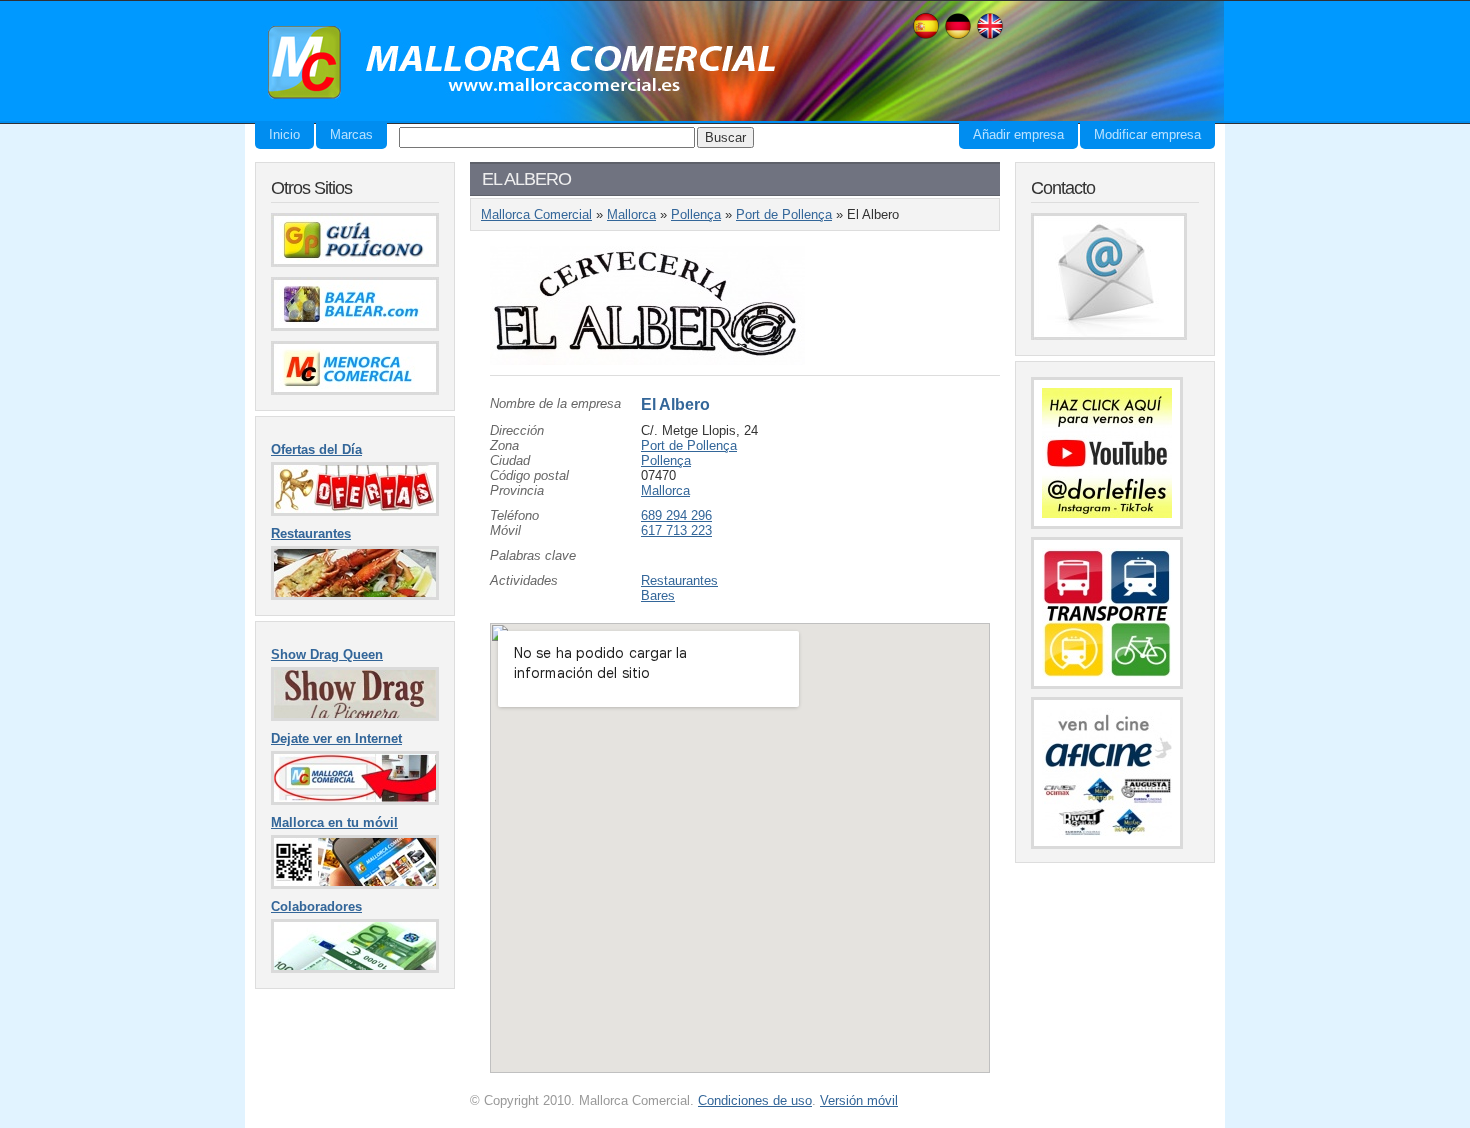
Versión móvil (859, 1100)
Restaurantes (679, 580)
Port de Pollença (784, 214)
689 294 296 (676, 515)
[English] (990, 36)
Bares (658, 595)
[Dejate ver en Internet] (355, 800)
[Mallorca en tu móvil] (355, 884)
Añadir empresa (1018, 134)
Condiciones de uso (755, 1100)
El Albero (675, 404)
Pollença (696, 214)
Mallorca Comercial (515, 63)
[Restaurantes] (355, 595)
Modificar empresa (1147, 134)
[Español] (926, 36)
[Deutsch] (958, 36)
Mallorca (631, 214)
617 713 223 (676, 530)
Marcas (351, 134)
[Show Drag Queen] (355, 716)
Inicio (284, 134)
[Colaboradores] (355, 968)
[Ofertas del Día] (355, 511)
